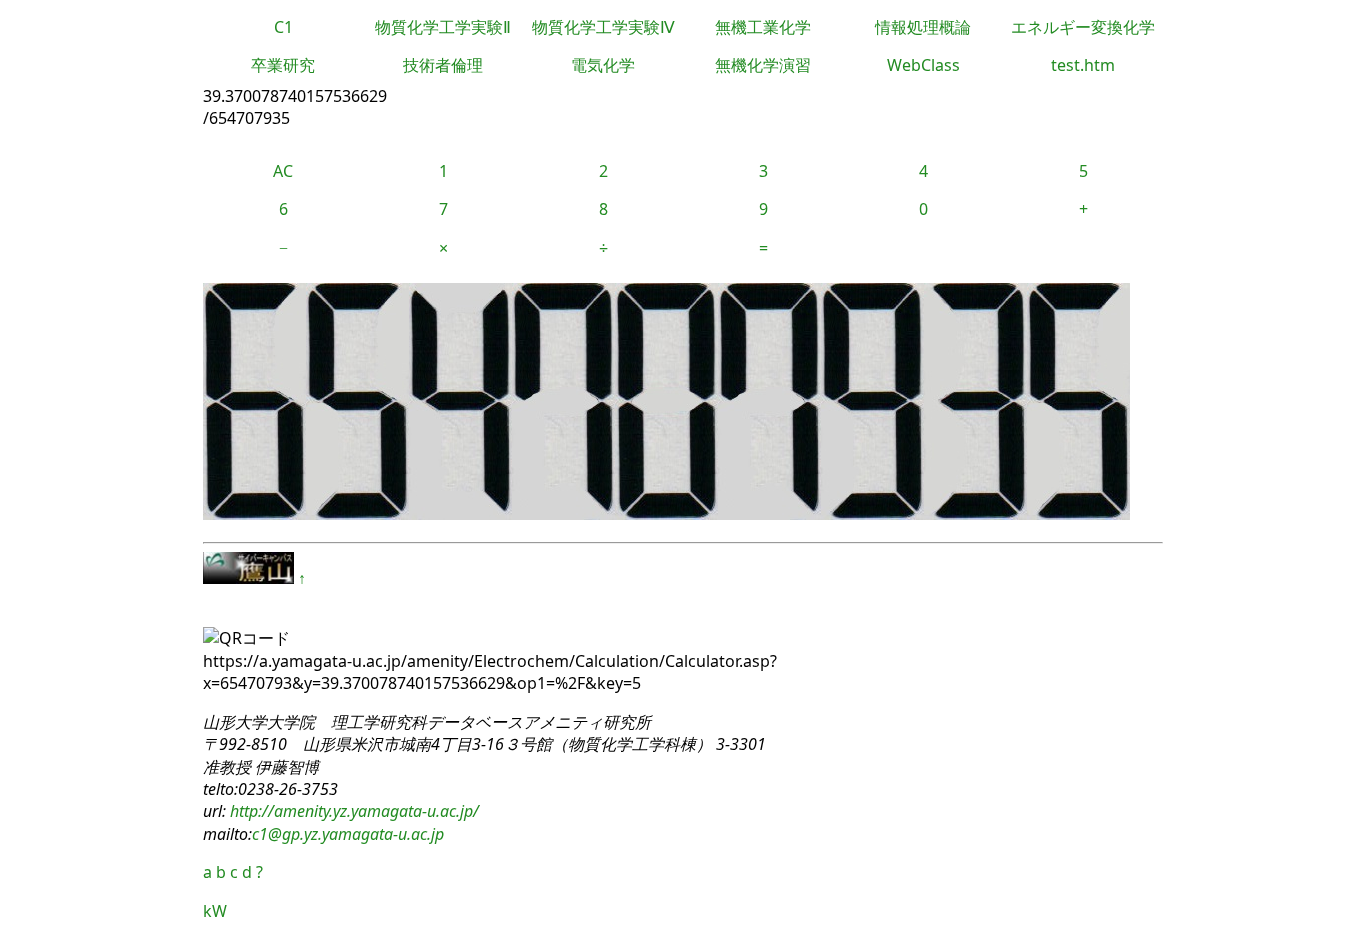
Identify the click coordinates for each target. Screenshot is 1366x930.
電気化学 (603, 65)
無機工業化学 (763, 27)
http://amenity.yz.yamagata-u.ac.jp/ (352, 811)
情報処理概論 (923, 27)
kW (215, 911)
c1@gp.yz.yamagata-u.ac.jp (348, 834)
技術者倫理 (443, 65)
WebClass (923, 65)
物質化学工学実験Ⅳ (603, 27)
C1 (283, 27)
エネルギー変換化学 (1083, 27)
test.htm (1083, 65)
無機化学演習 (763, 65)
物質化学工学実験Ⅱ (443, 27)
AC (283, 171)
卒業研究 (283, 65)
